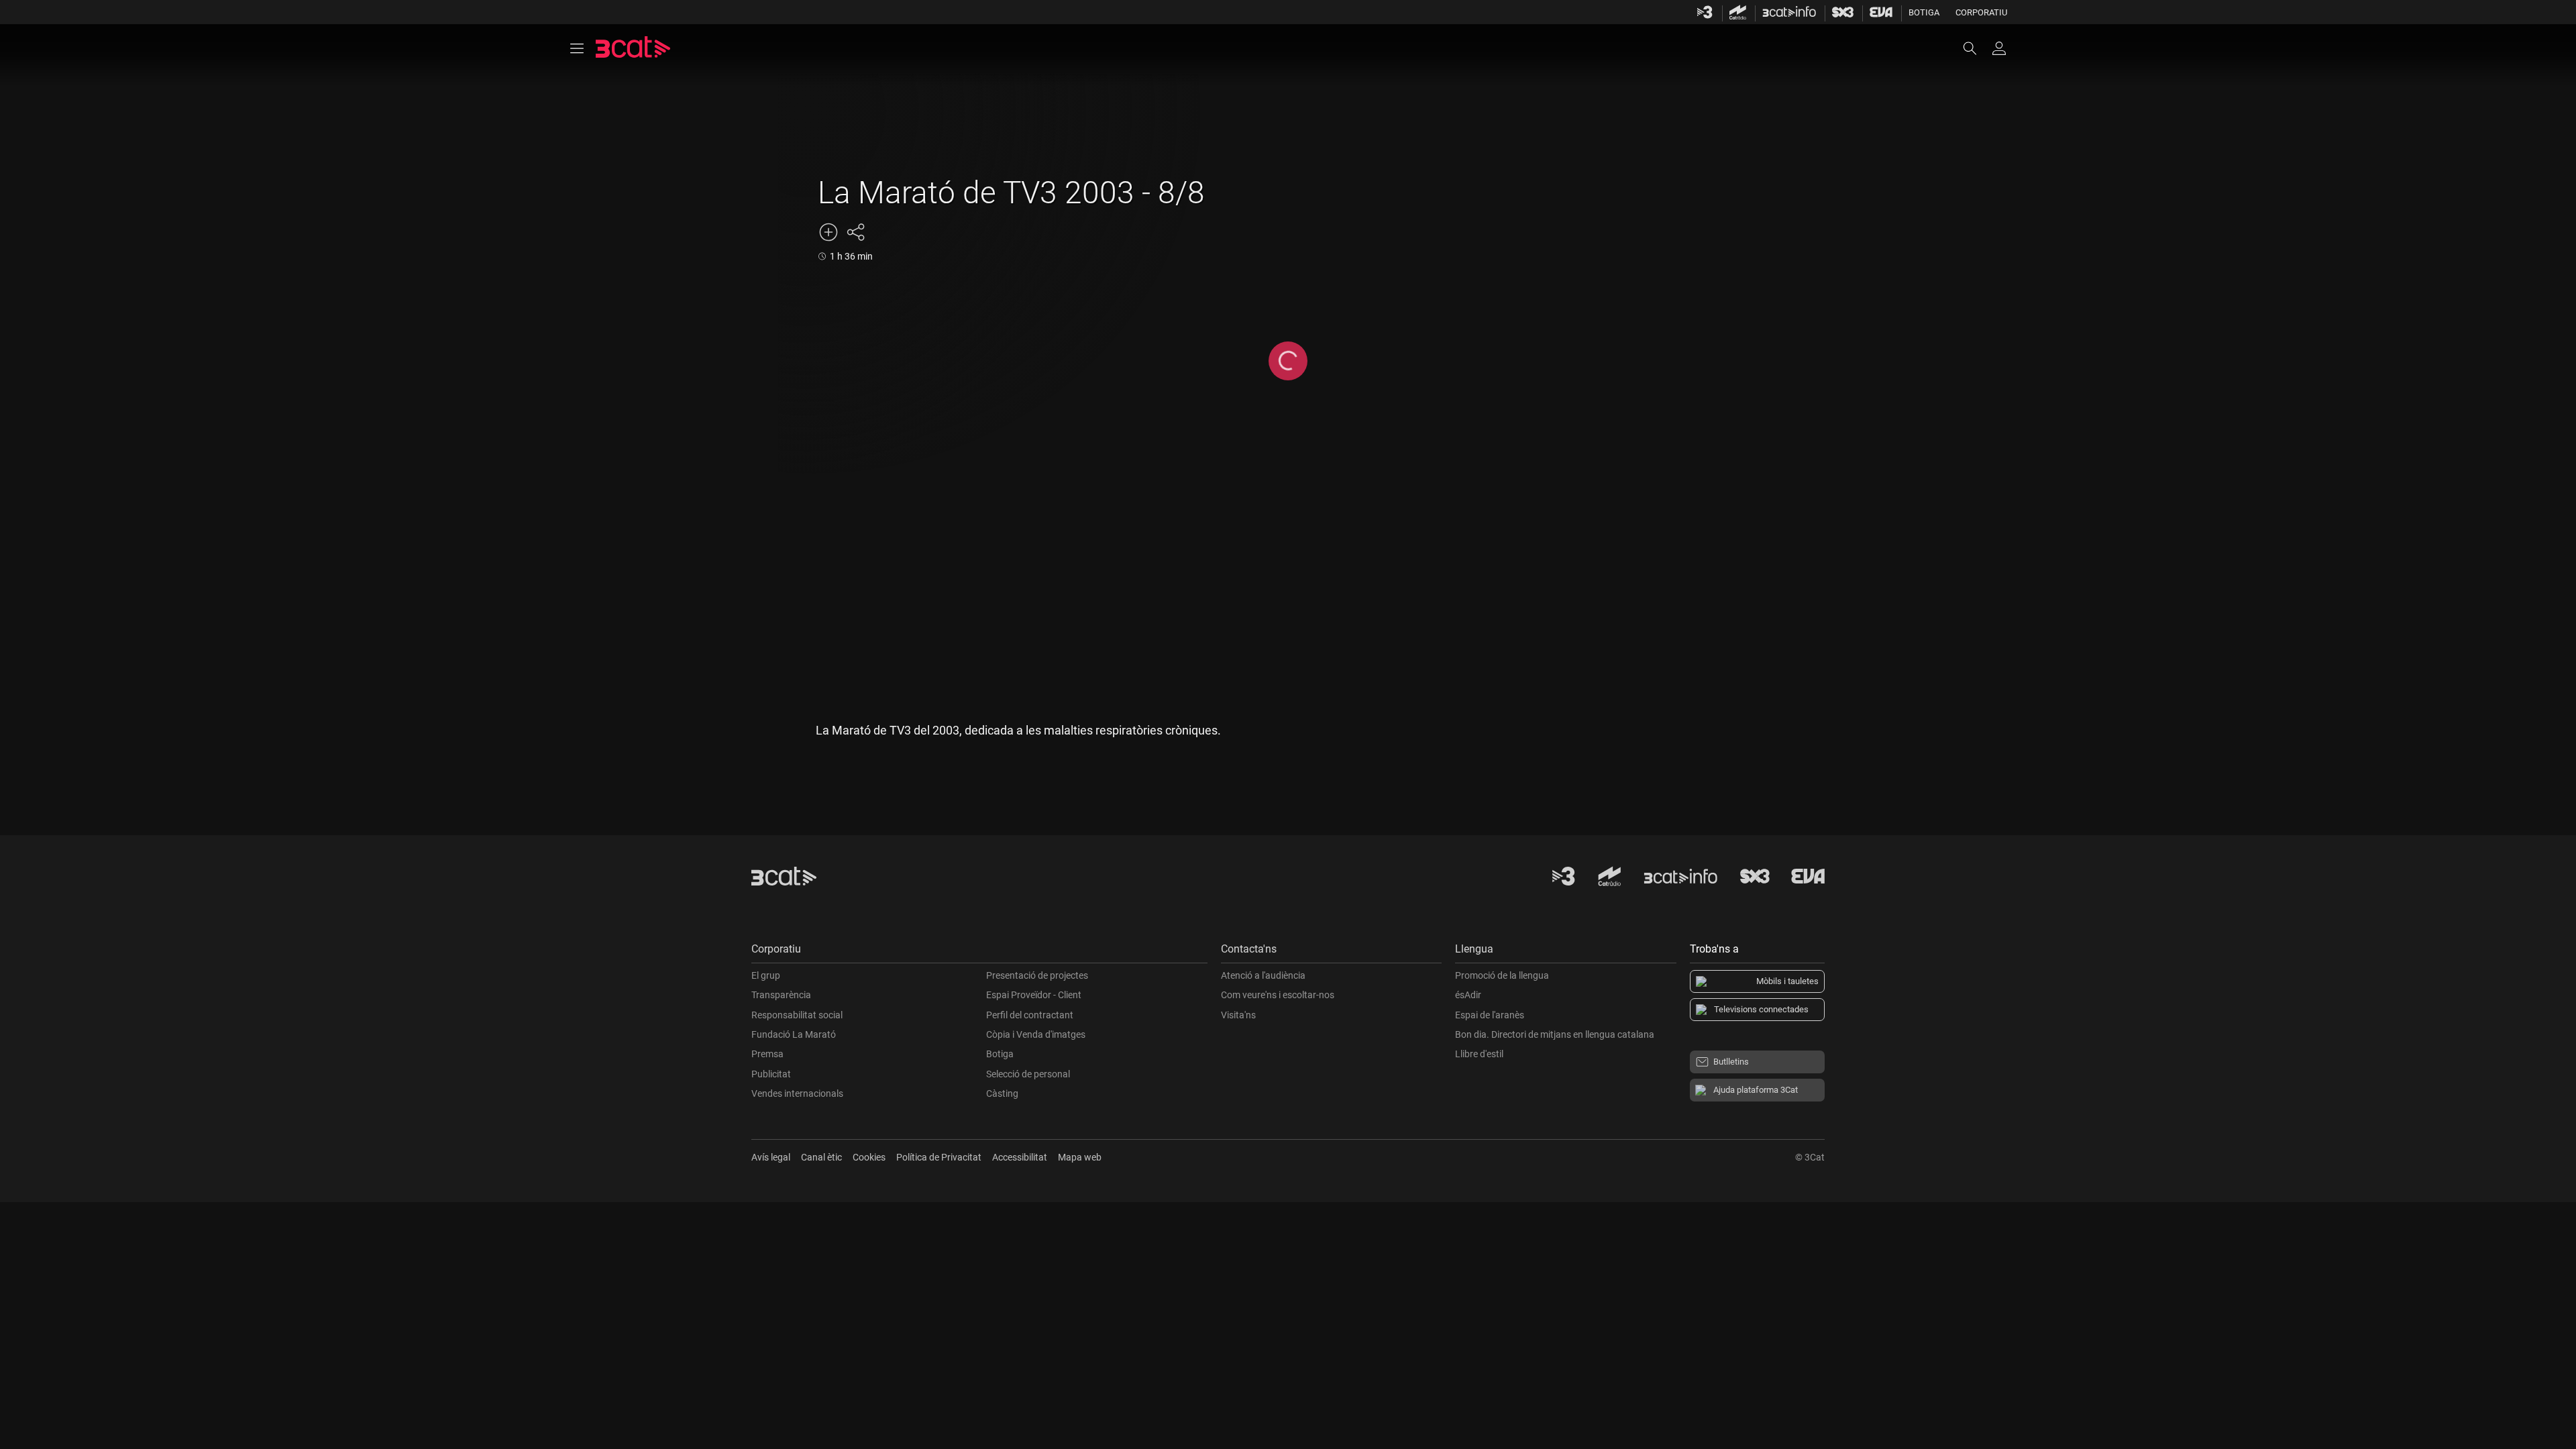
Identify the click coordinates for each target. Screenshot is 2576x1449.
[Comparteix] (855, 232)
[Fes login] (1999, 48)
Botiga (1924, 12)
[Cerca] (1976, 48)
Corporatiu (1981, 12)
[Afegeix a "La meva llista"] (828, 232)
